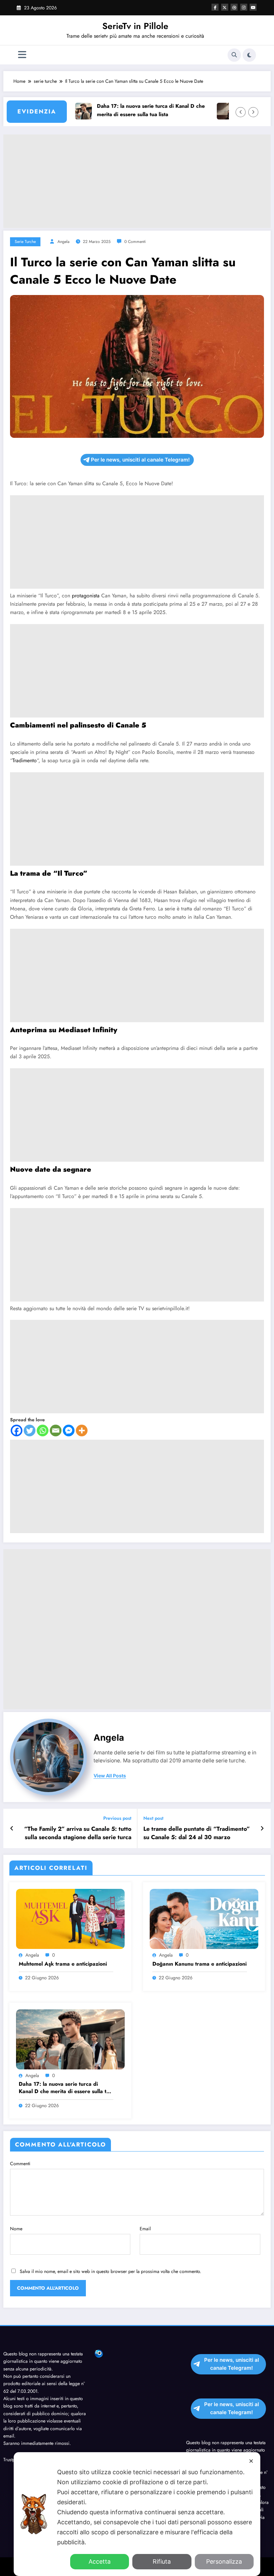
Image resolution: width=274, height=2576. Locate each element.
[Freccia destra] (253, 112)
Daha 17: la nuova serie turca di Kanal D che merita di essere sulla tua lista (127, 110)
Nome (16, 2229)
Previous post (117, 1818)
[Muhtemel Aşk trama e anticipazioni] (70, 1919)
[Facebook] (17, 1430)
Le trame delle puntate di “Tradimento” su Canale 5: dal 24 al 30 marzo (197, 1833)
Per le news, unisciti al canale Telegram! (140, 460)
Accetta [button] (100, 2561)
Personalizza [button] (224, 2561)
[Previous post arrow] (12, 1828)
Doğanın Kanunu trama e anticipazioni (199, 1964)
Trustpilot (12, 2460)
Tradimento (25, 760)
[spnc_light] (249, 55)
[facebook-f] (215, 7)
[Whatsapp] (43, 1430)
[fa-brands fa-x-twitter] (225, 7)
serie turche (25, 242)
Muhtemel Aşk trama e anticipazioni (63, 1964)
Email (145, 2229)
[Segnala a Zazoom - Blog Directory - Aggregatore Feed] (99, 2353)
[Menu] (22, 55)
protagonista (87, 596)
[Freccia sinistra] (241, 112)
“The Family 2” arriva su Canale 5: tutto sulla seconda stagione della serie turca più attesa (78, 1833)
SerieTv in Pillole (135, 26)
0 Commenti (135, 242)
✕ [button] (251, 2461)
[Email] (56, 1430)
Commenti (20, 2164)
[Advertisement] (137, 181)
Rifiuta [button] (162, 2561)
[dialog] (137, 2514)
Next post (153, 1818)
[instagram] (244, 7)
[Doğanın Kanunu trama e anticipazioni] (204, 1919)
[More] (82, 1430)
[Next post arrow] (262, 1828)
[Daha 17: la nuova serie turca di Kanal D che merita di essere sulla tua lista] (70, 2039)
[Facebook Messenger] (69, 1430)
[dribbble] (234, 7)
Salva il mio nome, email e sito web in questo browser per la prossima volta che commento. (110, 2271)
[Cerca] (234, 55)
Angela (63, 242)
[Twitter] (30, 1430)
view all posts (110, 1776)
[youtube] (253, 7)
